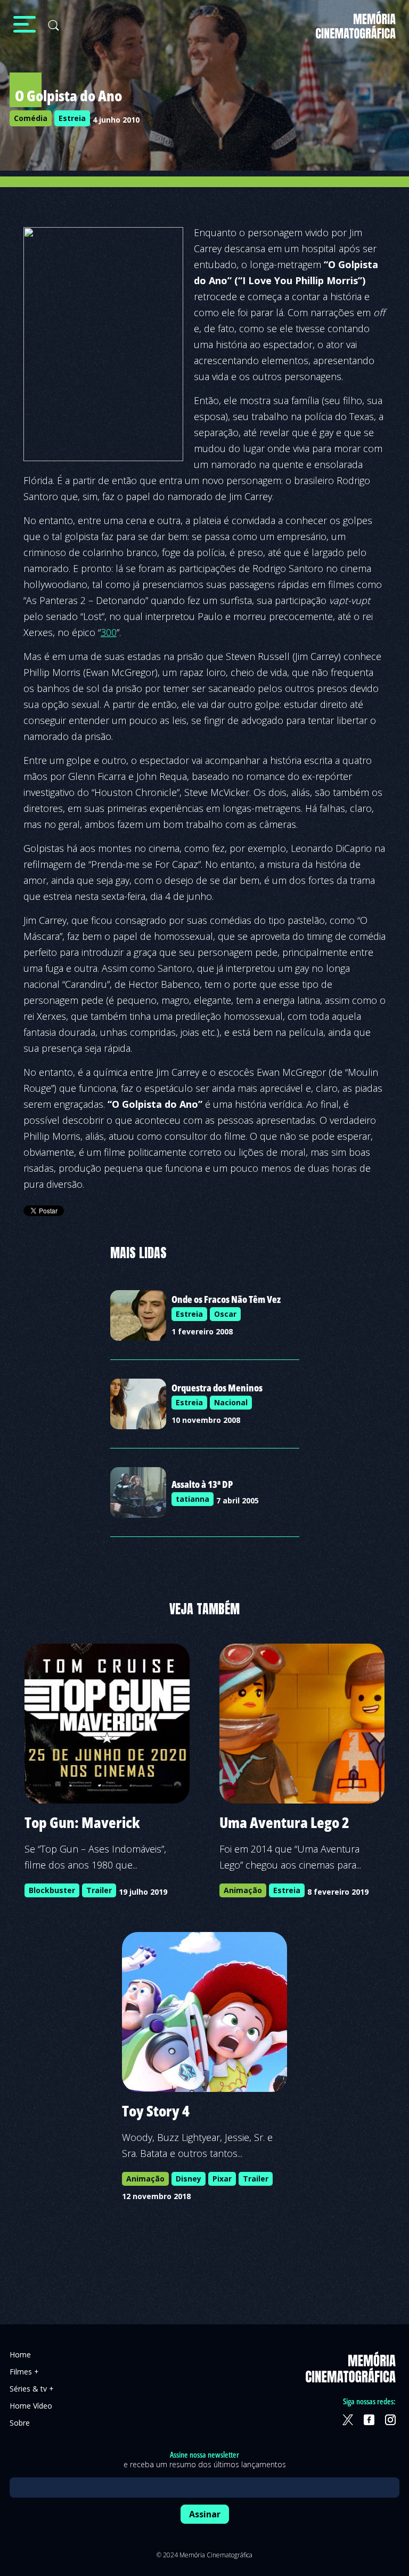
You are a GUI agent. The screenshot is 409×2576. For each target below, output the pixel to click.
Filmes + (24, 2372)
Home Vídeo (31, 2406)
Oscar (225, 1314)
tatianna (193, 1499)
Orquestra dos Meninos (217, 1388)
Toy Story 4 (156, 2111)
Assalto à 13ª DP (202, 1484)
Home (20, 2354)
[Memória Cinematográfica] (356, 32)
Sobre (20, 2423)
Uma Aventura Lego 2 (284, 1822)
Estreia (72, 118)
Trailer (99, 1890)
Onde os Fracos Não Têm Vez (226, 1299)
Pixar (222, 2179)
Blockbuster (52, 1890)
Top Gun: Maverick (82, 1822)
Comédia (31, 118)
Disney (189, 2179)
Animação (243, 1890)
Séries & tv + (32, 2389)
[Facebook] (369, 2420)
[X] (348, 2420)
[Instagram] (390, 2420)
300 (109, 632)
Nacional (231, 1402)
